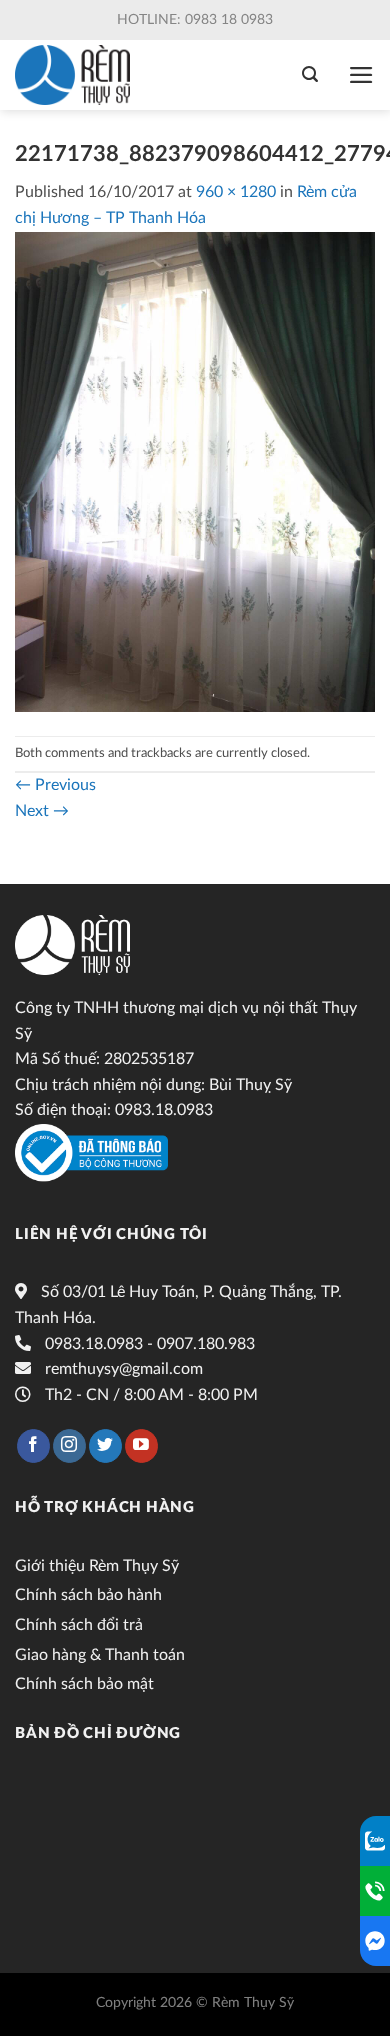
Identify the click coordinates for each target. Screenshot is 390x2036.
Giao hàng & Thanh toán (100, 1655)
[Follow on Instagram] (69, 1446)
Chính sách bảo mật (84, 1684)
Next (42, 811)
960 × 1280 (236, 192)
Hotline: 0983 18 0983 (195, 20)
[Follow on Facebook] (33, 1446)
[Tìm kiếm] (310, 74)
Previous (55, 785)
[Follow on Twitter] (105, 1446)
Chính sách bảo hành (88, 1595)
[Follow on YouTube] (141, 1446)
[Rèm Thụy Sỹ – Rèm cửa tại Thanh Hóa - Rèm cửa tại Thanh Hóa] (77, 75)
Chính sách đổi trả (79, 1625)
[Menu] (361, 75)
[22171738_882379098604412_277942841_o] (195, 471)
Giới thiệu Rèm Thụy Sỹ (97, 1566)
